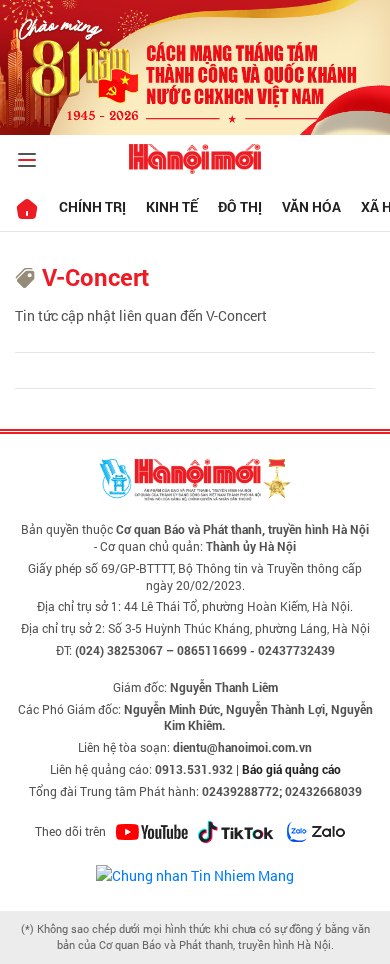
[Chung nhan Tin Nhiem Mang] (195, 873)
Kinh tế (172, 206)
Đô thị (240, 206)
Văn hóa (311, 206)
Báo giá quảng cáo (291, 769)
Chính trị (92, 206)
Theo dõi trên (70, 831)
